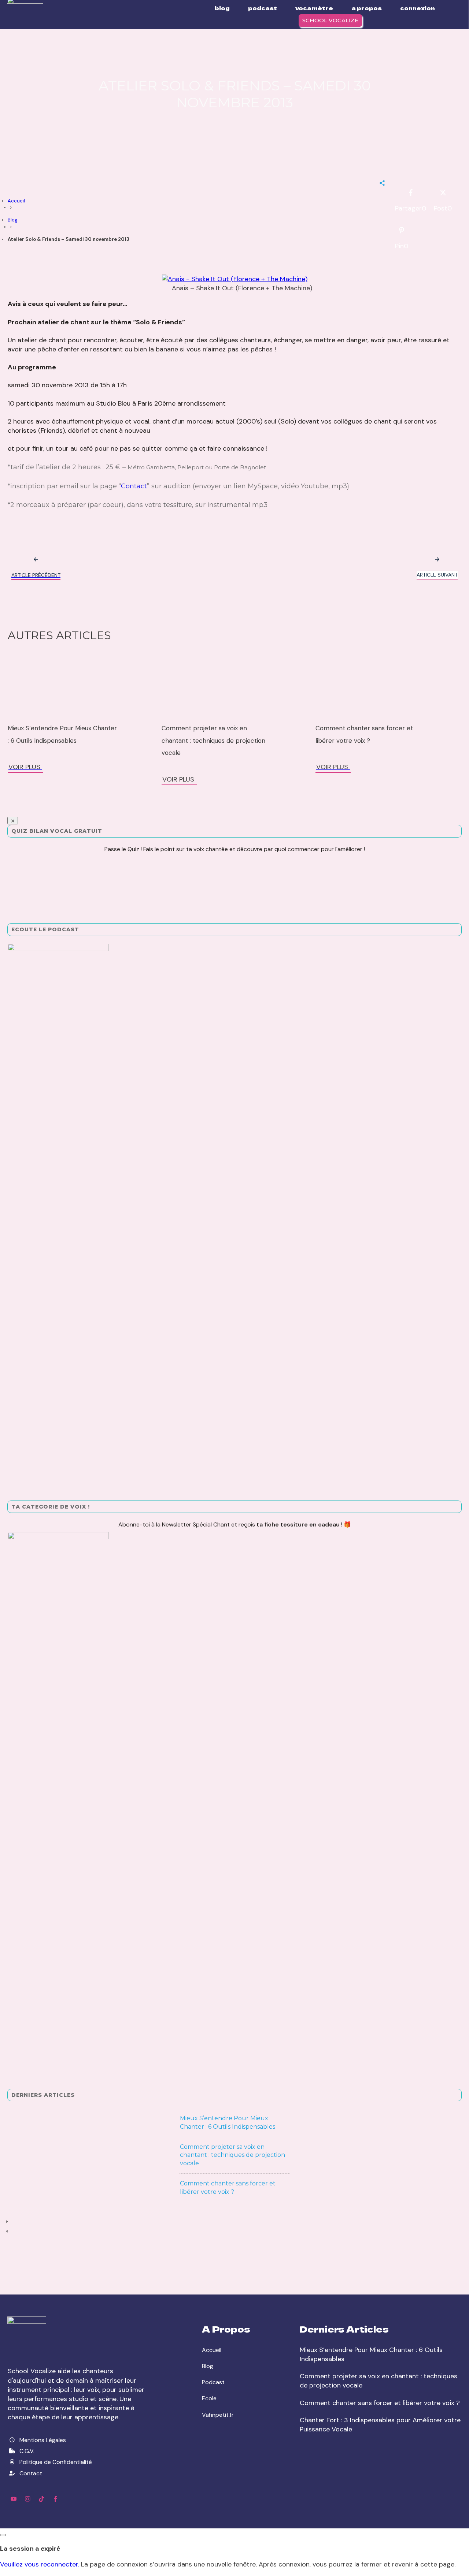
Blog (208, 2366)
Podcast (213, 2382)
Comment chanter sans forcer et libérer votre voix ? (380, 2403)
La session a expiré (30, 2549)
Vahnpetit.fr (218, 2415)
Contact (134, 486)
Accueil (212, 2350)
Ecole (209, 2398)
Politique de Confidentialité (56, 2462)
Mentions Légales (43, 2440)
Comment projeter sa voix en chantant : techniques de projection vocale (213, 740)
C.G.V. (27, 2451)
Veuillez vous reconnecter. (40, 2564)
